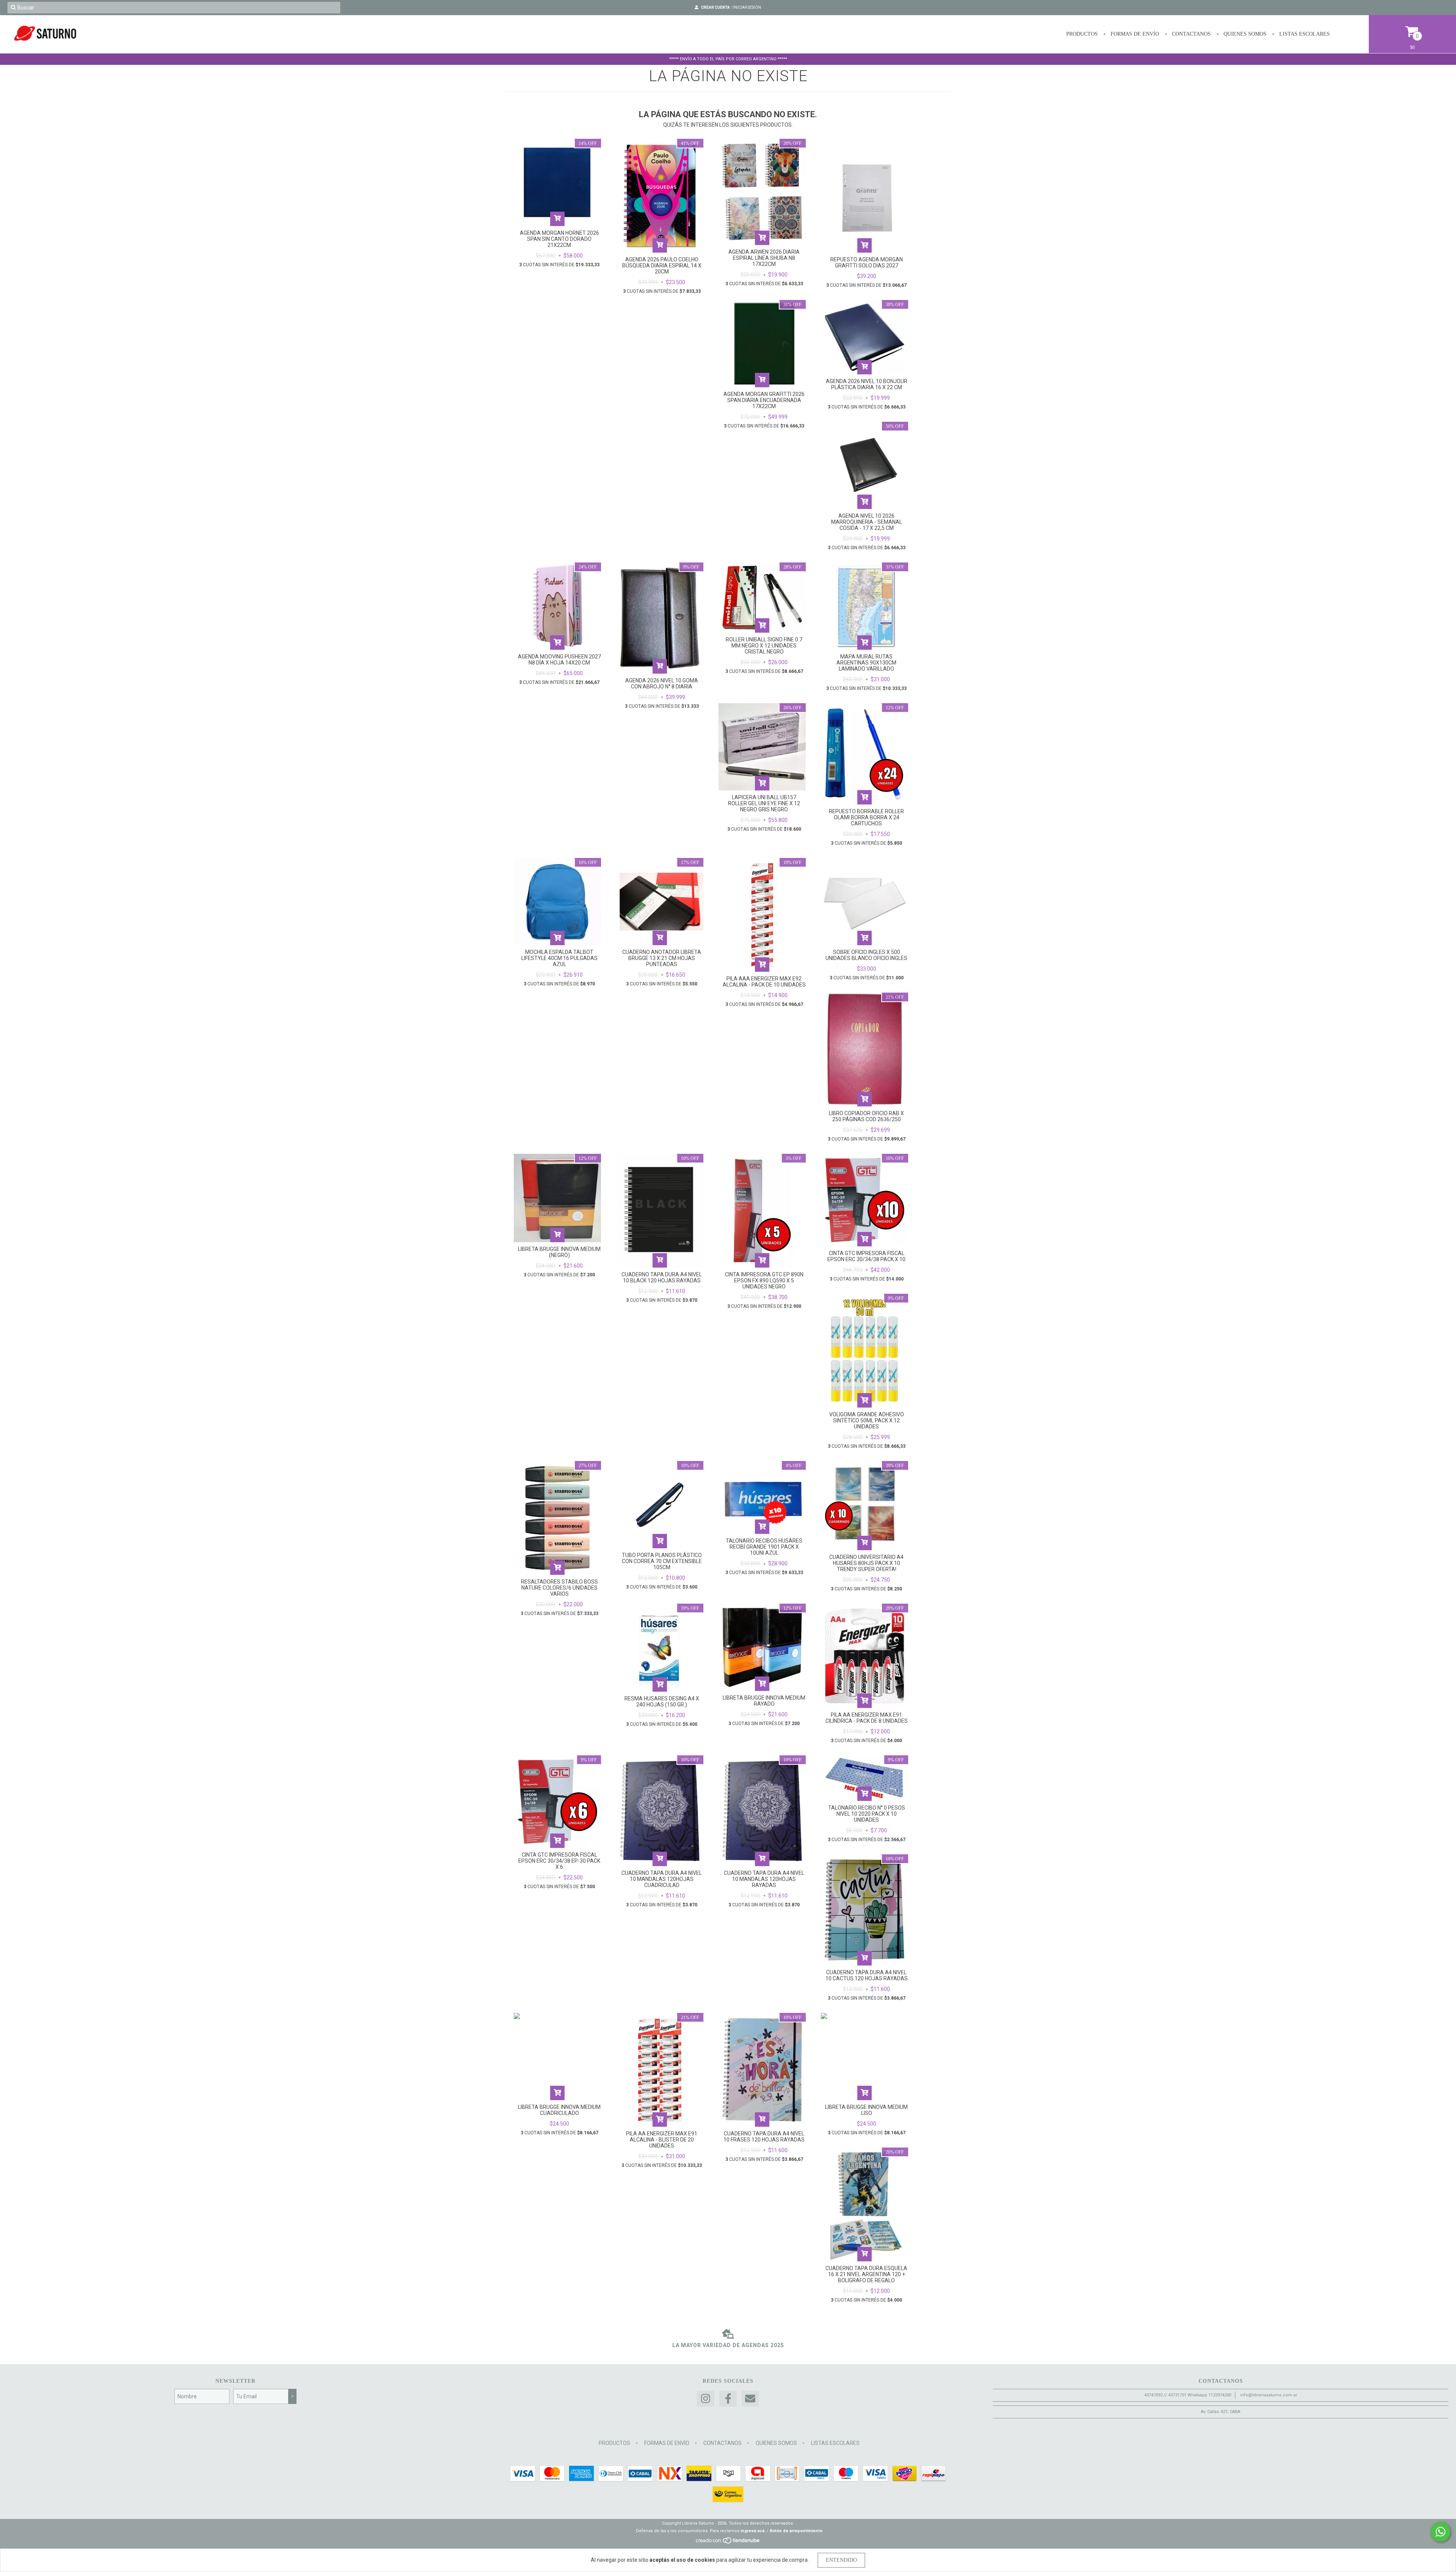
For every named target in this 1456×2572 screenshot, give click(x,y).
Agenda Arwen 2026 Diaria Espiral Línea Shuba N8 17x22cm (764, 258)
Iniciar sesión (747, 7)
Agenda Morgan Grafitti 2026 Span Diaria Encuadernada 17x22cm (764, 400)
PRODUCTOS (1082, 34)
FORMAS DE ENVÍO (1134, 34)
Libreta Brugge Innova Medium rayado (764, 1701)
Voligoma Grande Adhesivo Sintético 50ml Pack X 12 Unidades (867, 1420)
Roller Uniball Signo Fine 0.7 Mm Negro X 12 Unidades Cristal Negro (764, 646)
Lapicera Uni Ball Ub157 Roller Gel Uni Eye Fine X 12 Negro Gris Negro (764, 803)
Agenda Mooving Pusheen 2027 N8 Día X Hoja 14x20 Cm (559, 660)
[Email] (750, 2399)
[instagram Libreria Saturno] (706, 2399)
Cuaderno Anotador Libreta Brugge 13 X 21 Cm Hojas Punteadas (662, 958)
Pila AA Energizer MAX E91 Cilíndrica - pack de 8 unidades (867, 1718)
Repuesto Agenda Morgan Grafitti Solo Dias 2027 (867, 262)
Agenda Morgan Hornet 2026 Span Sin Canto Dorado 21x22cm (559, 239)
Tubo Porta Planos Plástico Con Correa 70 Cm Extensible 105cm (662, 1561)
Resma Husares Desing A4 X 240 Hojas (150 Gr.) (662, 1702)
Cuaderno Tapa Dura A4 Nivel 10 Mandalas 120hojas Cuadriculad (662, 1879)
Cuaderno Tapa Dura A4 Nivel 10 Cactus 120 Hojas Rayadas (867, 1975)
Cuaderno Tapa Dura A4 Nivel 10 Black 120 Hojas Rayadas (662, 1277)
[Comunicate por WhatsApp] (1440, 2532)
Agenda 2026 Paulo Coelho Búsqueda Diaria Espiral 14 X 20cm (662, 266)
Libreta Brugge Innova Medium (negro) (559, 1252)
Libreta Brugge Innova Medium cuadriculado (559, 2110)
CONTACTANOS (1191, 34)
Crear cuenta (715, 7)
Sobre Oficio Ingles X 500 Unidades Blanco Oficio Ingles (866, 955)
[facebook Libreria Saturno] (728, 2399)
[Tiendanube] (728, 2543)
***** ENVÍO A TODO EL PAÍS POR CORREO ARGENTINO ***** (728, 59)
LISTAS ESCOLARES (1304, 34)
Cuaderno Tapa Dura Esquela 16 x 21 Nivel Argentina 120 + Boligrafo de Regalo (866, 2274)
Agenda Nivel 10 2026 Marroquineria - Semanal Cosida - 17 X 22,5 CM (867, 522)
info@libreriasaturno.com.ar (1269, 2395)
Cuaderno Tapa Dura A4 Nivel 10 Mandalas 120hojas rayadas (764, 1879)
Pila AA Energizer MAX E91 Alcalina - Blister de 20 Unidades (662, 2140)
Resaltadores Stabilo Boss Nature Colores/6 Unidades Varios (559, 1588)
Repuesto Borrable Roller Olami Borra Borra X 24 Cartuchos (866, 817)
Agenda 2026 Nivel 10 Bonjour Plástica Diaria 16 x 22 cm (867, 384)
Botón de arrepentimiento (796, 2531)
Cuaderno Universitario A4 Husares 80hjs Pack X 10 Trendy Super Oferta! (866, 1563)
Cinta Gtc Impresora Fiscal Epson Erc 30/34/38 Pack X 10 (866, 1256)
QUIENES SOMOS (1244, 34)
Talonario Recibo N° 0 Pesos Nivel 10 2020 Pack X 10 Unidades (867, 1814)
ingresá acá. (753, 2531)
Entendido (841, 2560)
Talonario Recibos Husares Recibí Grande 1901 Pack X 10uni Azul (764, 1547)
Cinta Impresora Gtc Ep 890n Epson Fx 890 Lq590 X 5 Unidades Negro (764, 1281)
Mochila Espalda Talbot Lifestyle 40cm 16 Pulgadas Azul (559, 958)
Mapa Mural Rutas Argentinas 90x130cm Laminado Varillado (866, 663)
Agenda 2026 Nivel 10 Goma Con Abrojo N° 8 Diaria (662, 683)
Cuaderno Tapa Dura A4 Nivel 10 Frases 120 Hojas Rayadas (764, 2137)
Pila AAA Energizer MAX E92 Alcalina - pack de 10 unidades (764, 982)
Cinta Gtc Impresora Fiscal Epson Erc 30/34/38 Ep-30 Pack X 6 (559, 1861)
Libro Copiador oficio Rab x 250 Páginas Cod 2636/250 (866, 1116)
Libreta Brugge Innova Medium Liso (866, 2110)
